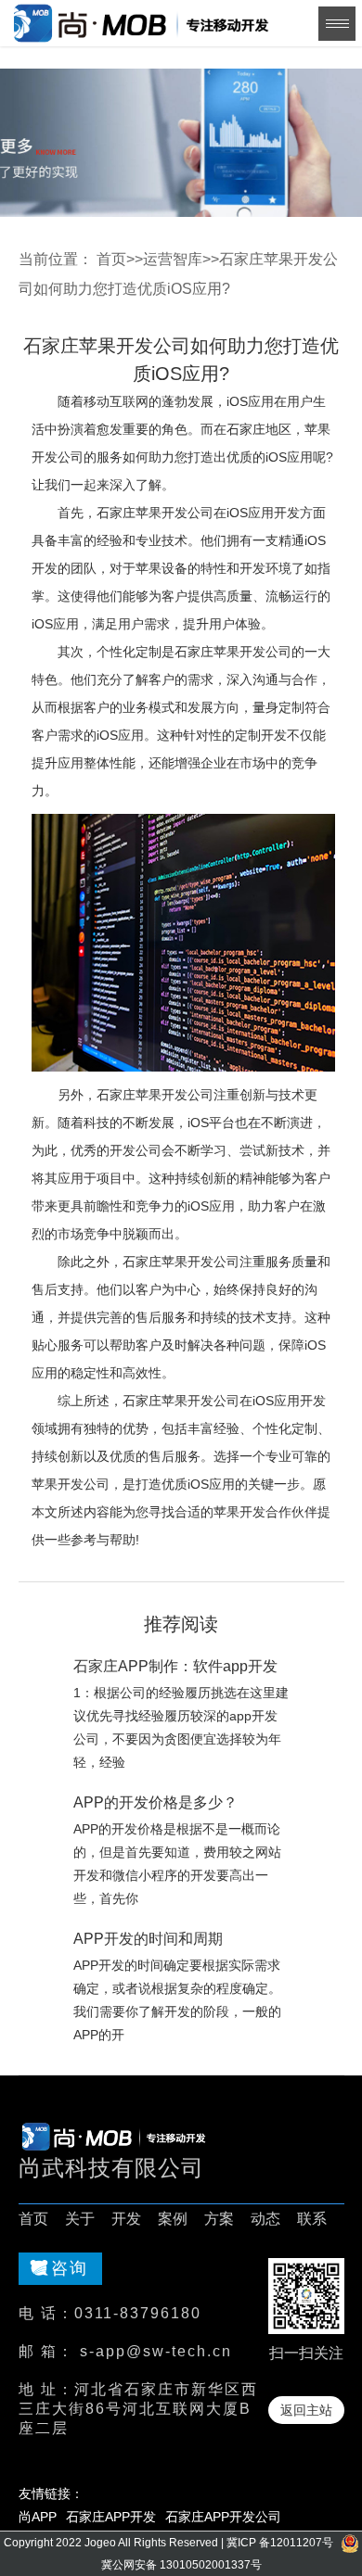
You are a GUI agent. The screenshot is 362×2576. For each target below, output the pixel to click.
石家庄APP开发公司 (223, 2517)
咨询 (70, 2268)
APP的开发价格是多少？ (155, 1802)
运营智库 (173, 259)
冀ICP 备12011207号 (280, 2543)
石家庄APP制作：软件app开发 (175, 1666)
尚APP (38, 2517)
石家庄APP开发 (111, 2517)
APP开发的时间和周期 (148, 1939)
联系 (312, 2219)
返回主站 (306, 2410)
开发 (126, 2219)
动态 (265, 2219)
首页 (111, 259)
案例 (173, 2219)
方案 (219, 2219)
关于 (80, 2219)
